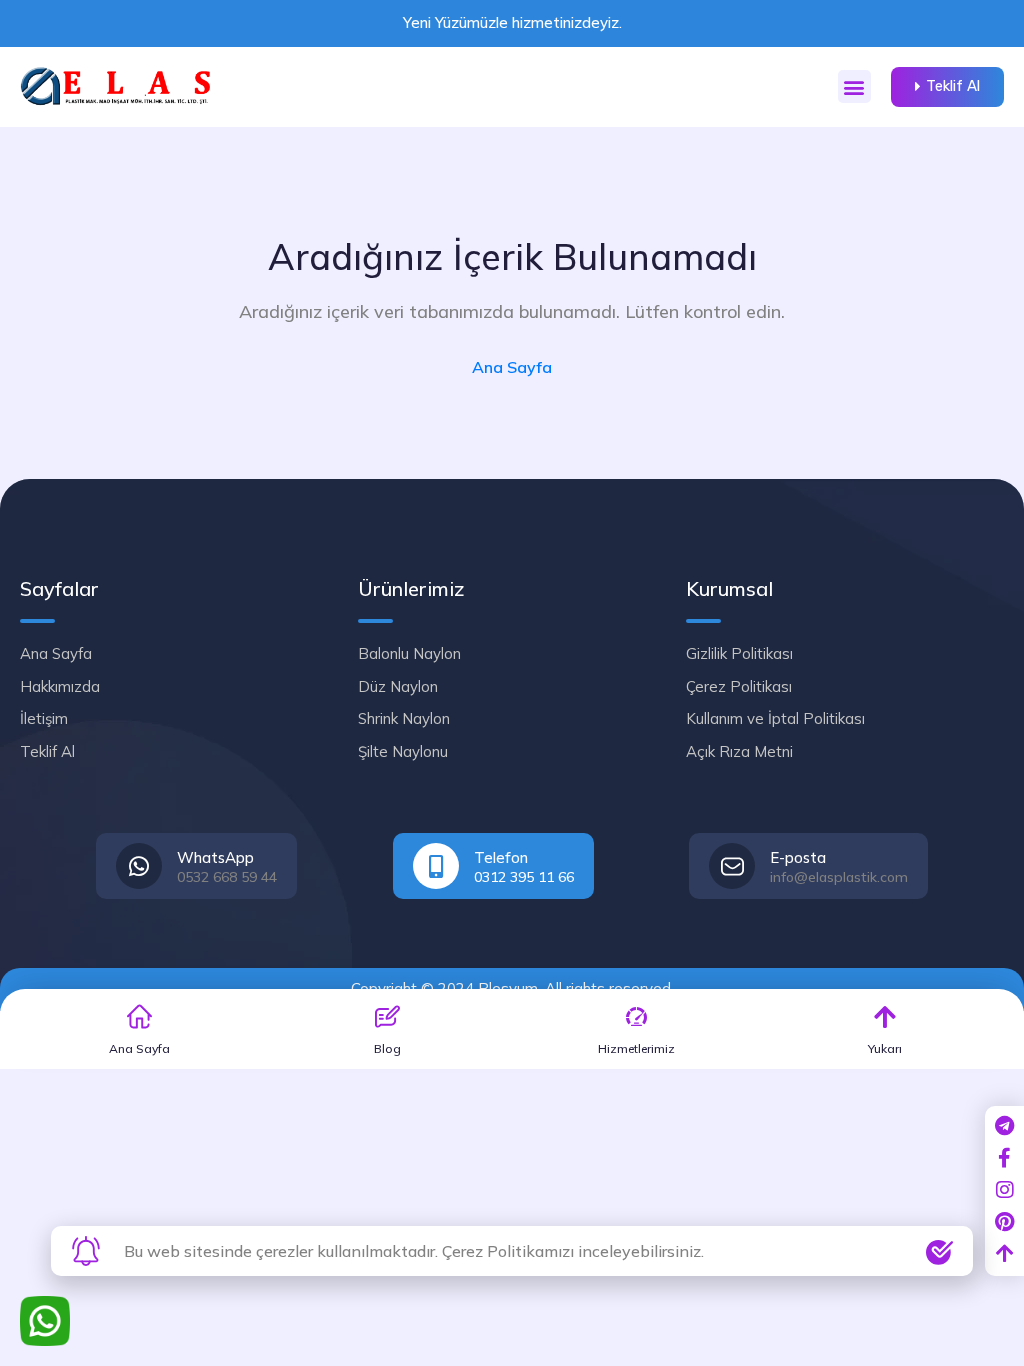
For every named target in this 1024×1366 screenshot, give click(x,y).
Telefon (501, 857)
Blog (387, 1048)
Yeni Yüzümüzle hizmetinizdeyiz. (512, 22)
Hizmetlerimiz (636, 1048)
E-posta (798, 857)
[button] (854, 86)
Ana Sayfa (512, 367)
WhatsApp (215, 857)
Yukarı (885, 1048)
